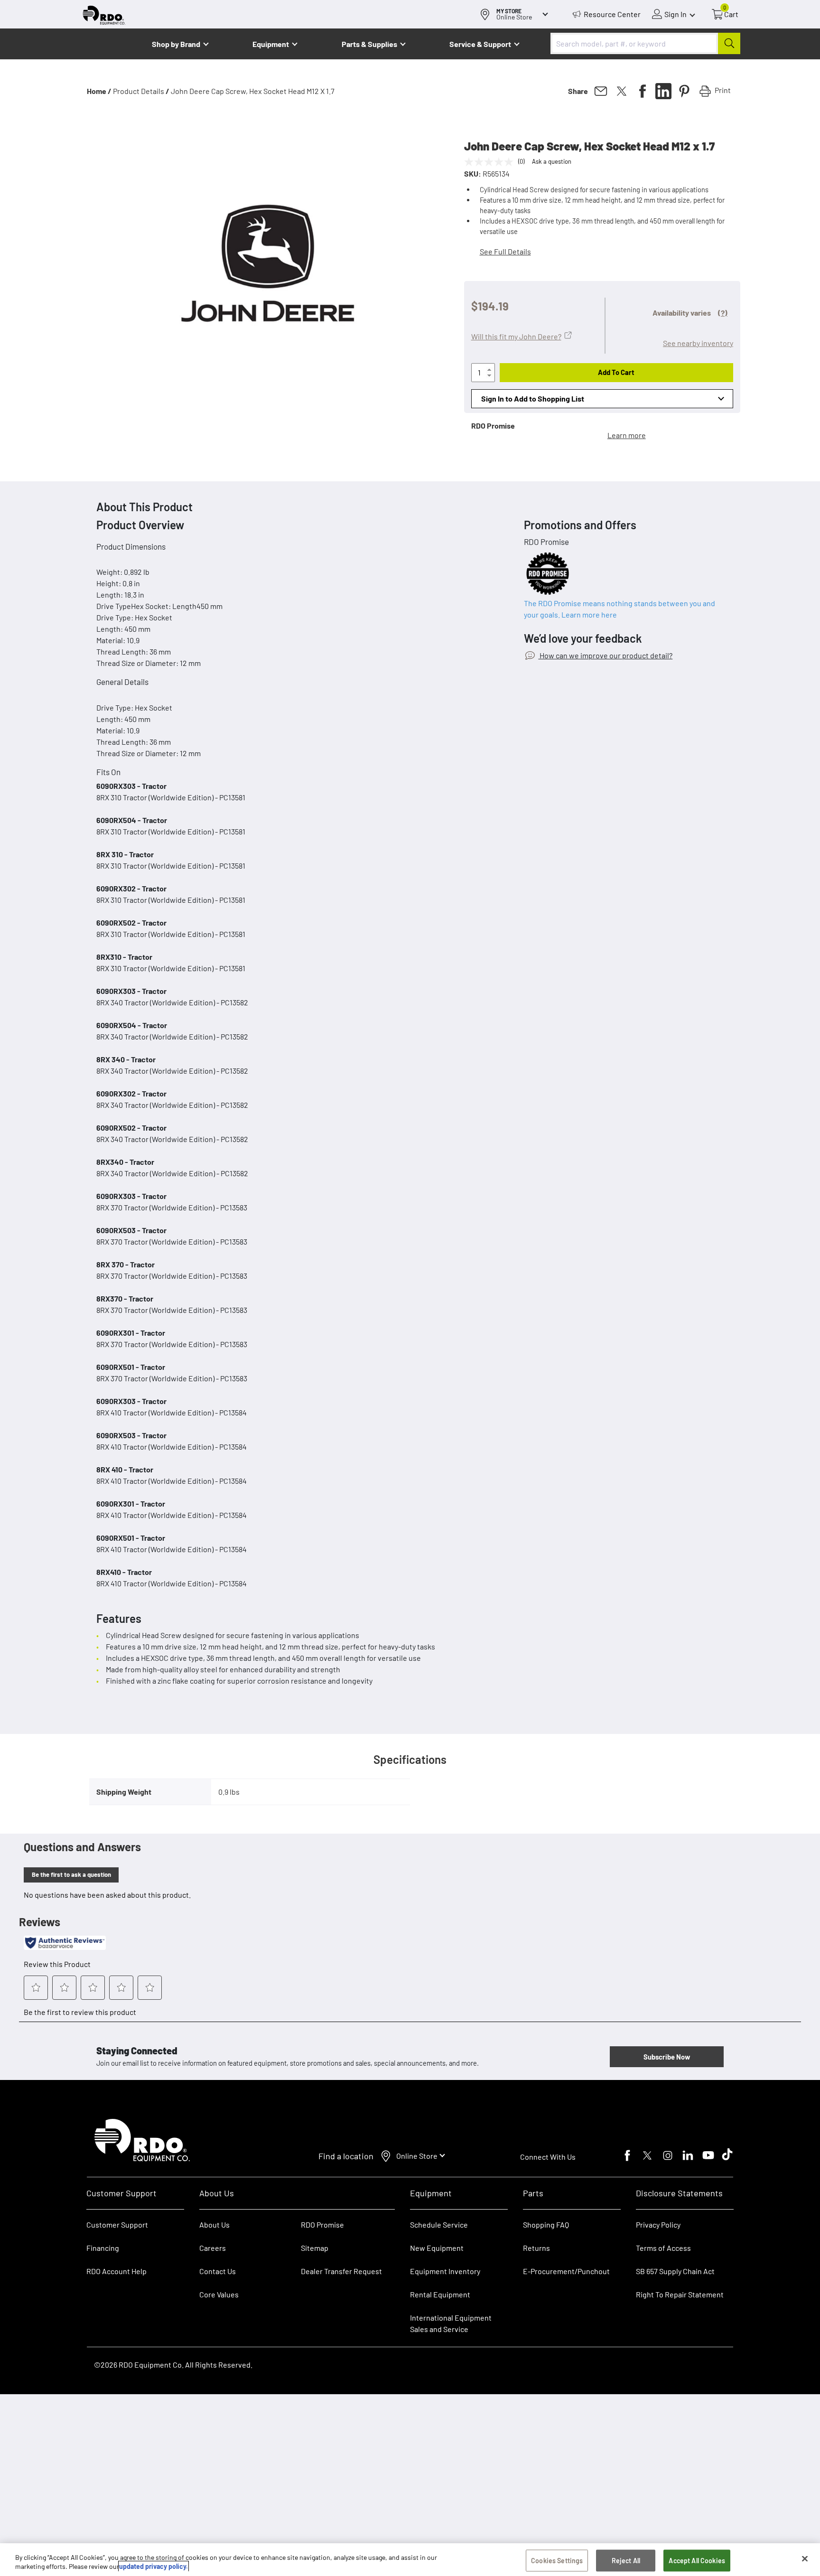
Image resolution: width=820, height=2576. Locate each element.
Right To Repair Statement (680, 2294)
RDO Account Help (116, 2271)
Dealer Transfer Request (341, 2271)
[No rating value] (491, 162)
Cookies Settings (557, 2561)
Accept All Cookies (697, 2561)
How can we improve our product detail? (605, 655)
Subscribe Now (667, 2057)
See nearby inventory (698, 343)
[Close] (805, 2559)
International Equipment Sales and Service (451, 2323)
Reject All (626, 2561)
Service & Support (480, 44)
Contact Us (218, 2271)
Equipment (271, 44)
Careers (213, 2248)
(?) (723, 313)
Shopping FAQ (546, 2225)
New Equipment (437, 2248)
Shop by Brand (176, 44)
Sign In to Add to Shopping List (533, 398)
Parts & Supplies (369, 44)
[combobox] (645, 43)
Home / (99, 91)
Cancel (43, 2539)
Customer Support (117, 2225)
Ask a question (552, 161)
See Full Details (505, 251)
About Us (214, 2225)
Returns (536, 2248)
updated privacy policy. (154, 2566)
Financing (103, 2248)
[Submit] (729, 43)
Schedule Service (439, 2225)
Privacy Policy (658, 2225)
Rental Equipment (441, 2294)
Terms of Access (663, 2248)
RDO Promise (322, 2225)
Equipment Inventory (445, 2271)
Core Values (219, 2294)
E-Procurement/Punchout (566, 2271)
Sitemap (315, 2248)
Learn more (627, 435)
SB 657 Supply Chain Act (675, 2271)
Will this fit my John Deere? (516, 336)
